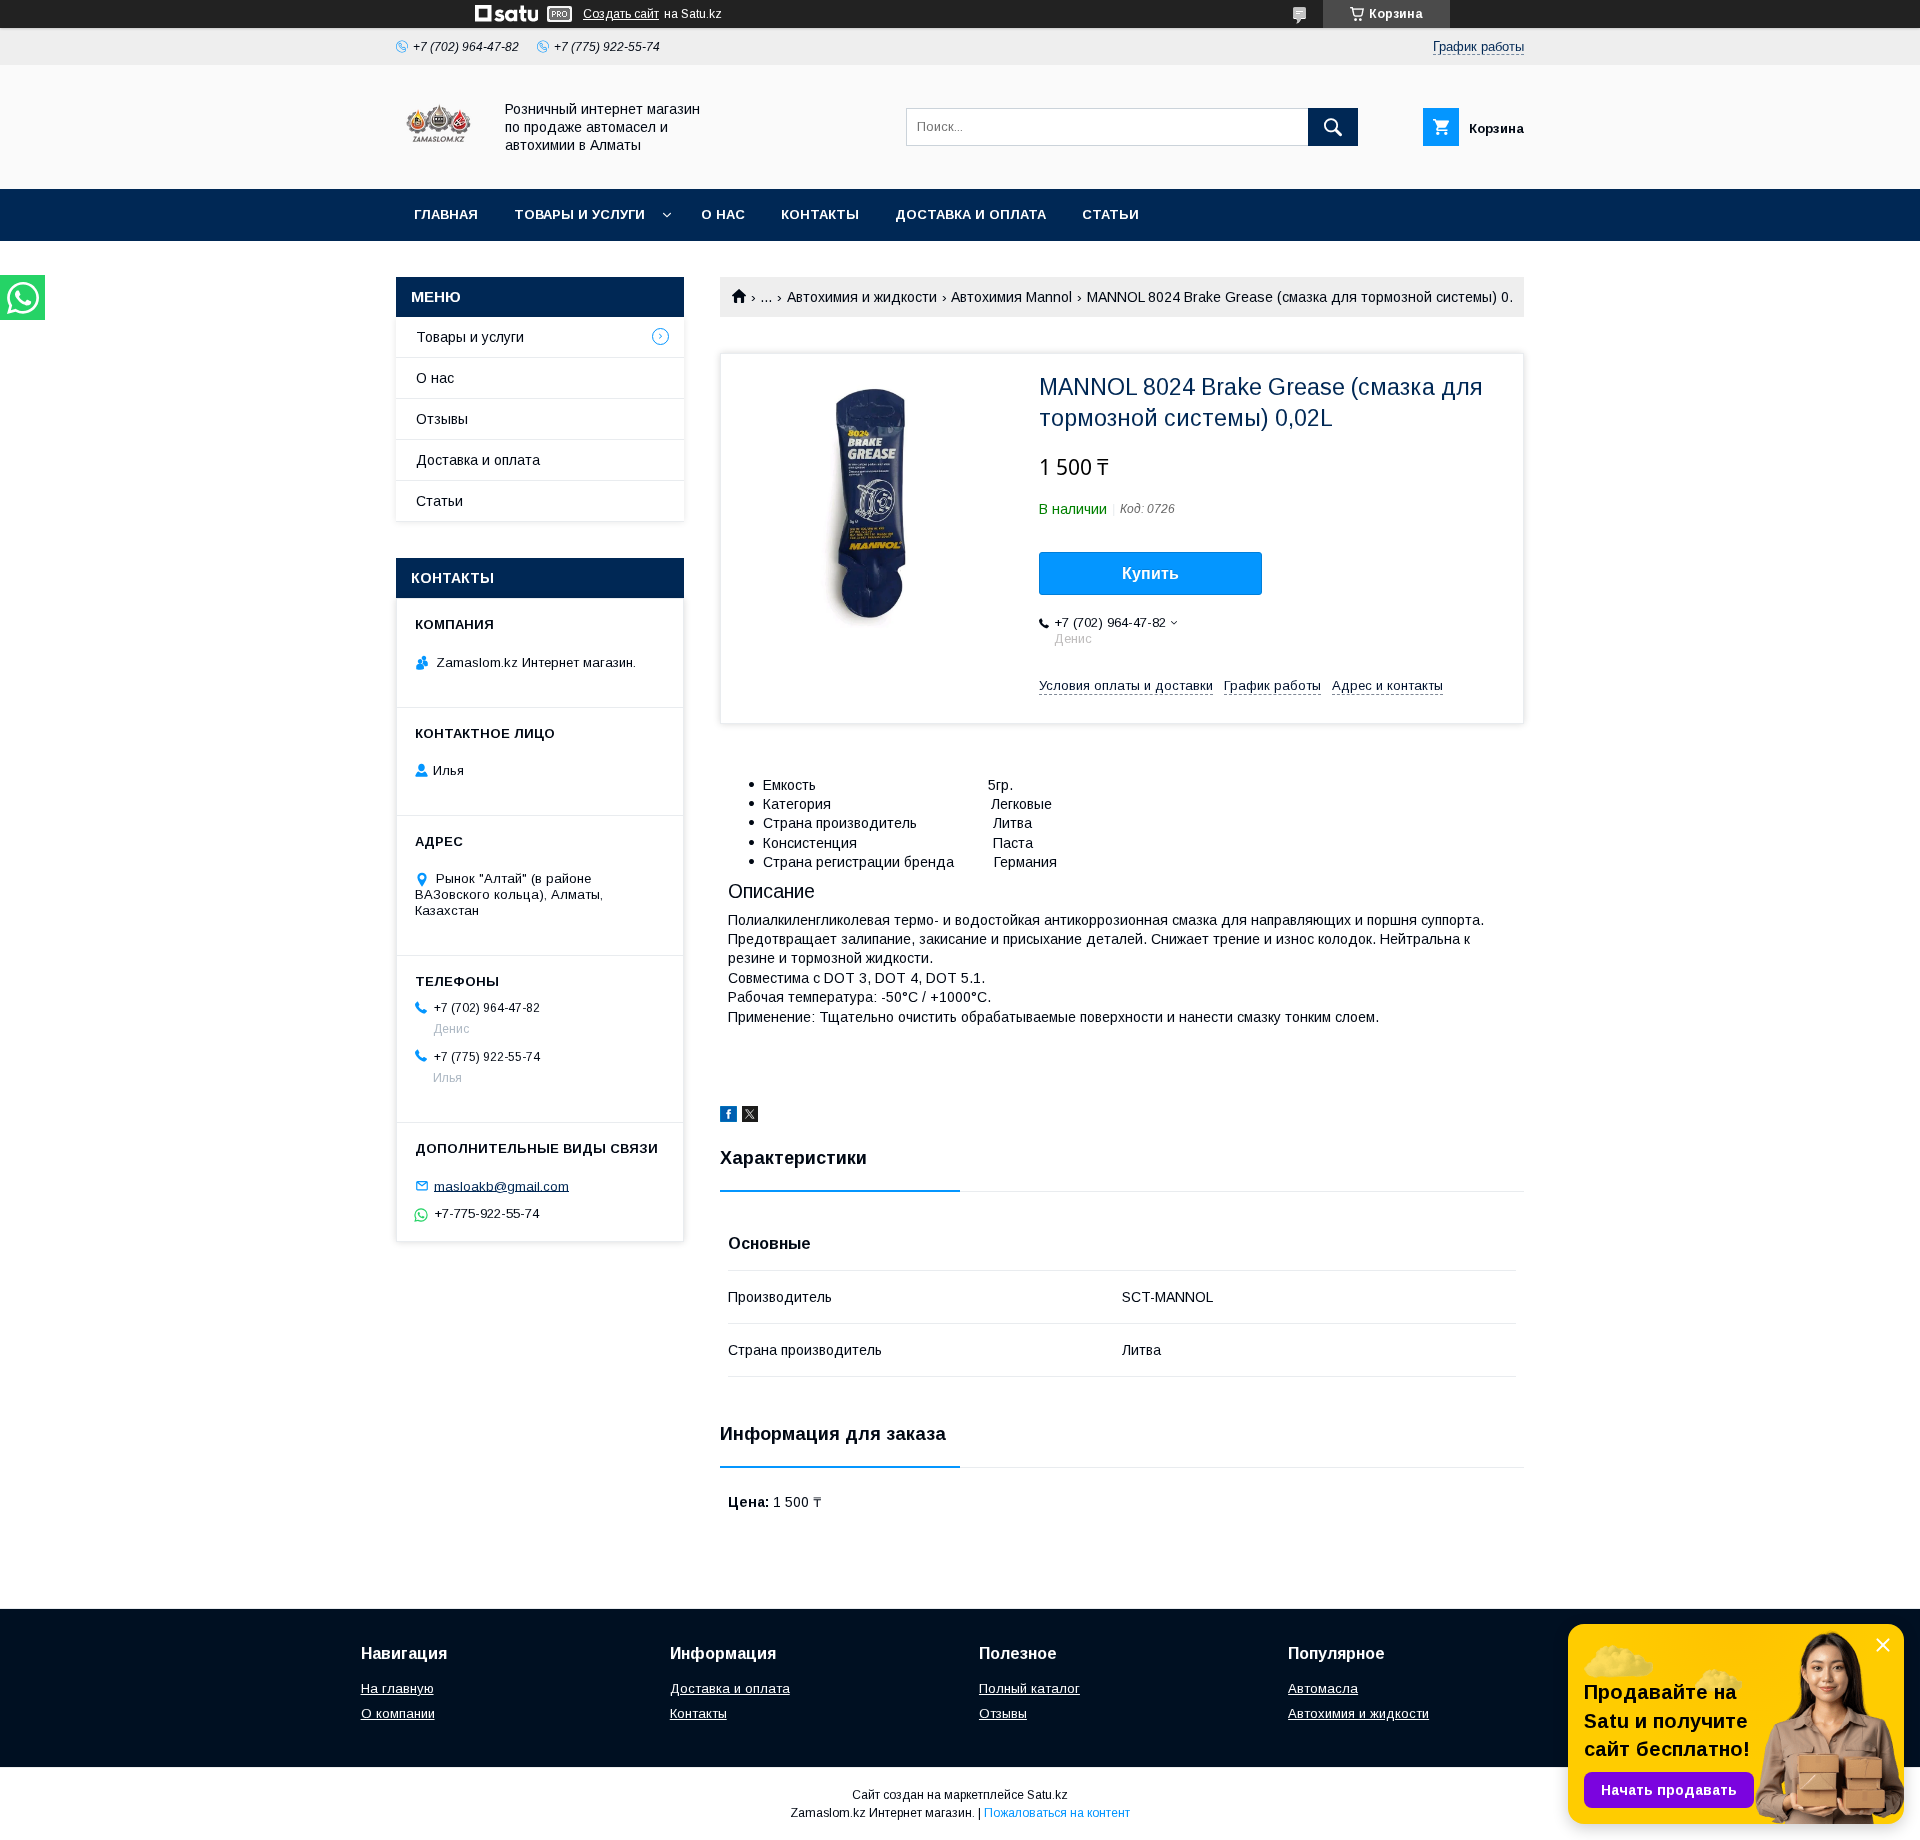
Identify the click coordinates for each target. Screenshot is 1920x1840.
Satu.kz (1047, 1795)
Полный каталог (1029, 1688)
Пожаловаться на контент (1057, 1813)
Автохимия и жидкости (862, 297)
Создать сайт (621, 14)
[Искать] (1333, 127)
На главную (397, 1688)
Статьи (1110, 214)
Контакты (820, 214)
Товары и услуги (579, 214)
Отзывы (442, 419)
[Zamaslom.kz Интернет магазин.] (438, 163)
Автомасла (1323, 1688)
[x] (750, 1117)
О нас (723, 214)
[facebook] (728, 1117)
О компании (398, 1713)
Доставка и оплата (970, 214)
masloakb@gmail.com (501, 1185)
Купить (1150, 573)
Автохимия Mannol (1011, 297)
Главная (446, 214)
